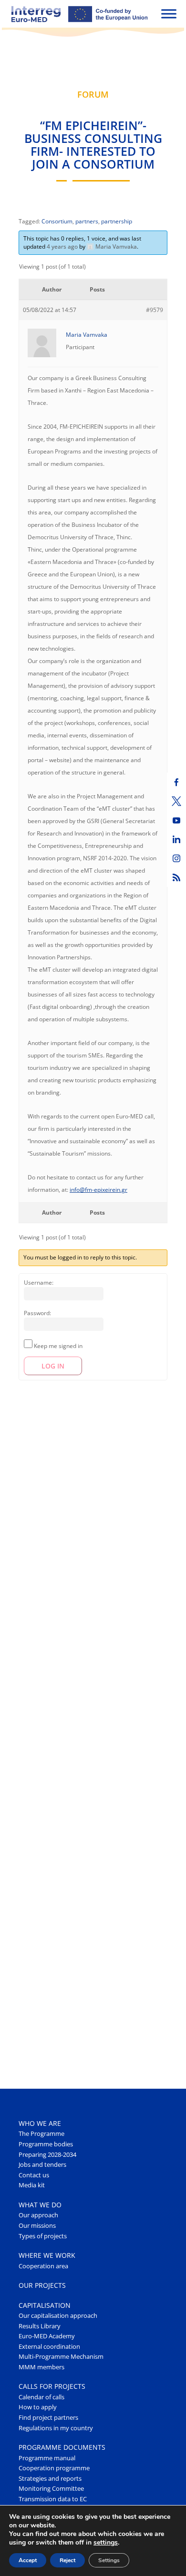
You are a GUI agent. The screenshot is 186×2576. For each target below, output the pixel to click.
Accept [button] (28, 2560)
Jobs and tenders (42, 2165)
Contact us (34, 2175)
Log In (53, 1366)
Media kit (32, 2185)
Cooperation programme (54, 2468)
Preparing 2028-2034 (47, 2155)
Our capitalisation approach (58, 2316)
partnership (117, 221)
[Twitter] (176, 801)
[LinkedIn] (176, 839)
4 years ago (62, 247)
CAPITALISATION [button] (45, 2305)
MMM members (41, 2367)
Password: (37, 1313)
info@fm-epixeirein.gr (98, 1190)
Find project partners (48, 2418)
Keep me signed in (58, 1346)
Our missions (37, 2226)
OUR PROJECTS (42, 2285)
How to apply (38, 2407)
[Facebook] (176, 782)
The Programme (41, 2134)
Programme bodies (46, 2144)
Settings (109, 2560)
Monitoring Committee (51, 2489)
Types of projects (43, 2236)
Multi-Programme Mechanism (61, 2357)
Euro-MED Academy (47, 2336)
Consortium (57, 221)
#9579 (155, 310)
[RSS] (176, 877)
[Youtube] (176, 820)
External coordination (49, 2347)
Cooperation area (43, 2266)
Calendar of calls (41, 2397)
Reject (67, 2560)
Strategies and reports (50, 2479)
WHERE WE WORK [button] (47, 2255)
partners (87, 221)
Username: (39, 1283)
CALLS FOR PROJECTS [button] (52, 2386)
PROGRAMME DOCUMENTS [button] (62, 2447)
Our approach (38, 2215)
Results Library (40, 2326)
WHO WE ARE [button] (40, 2123)
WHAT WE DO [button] (40, 2205)
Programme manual (47, 2458)
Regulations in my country (56, 2428)
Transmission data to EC (53, 2499)
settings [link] (106, 2542)
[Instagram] (176, 858)
